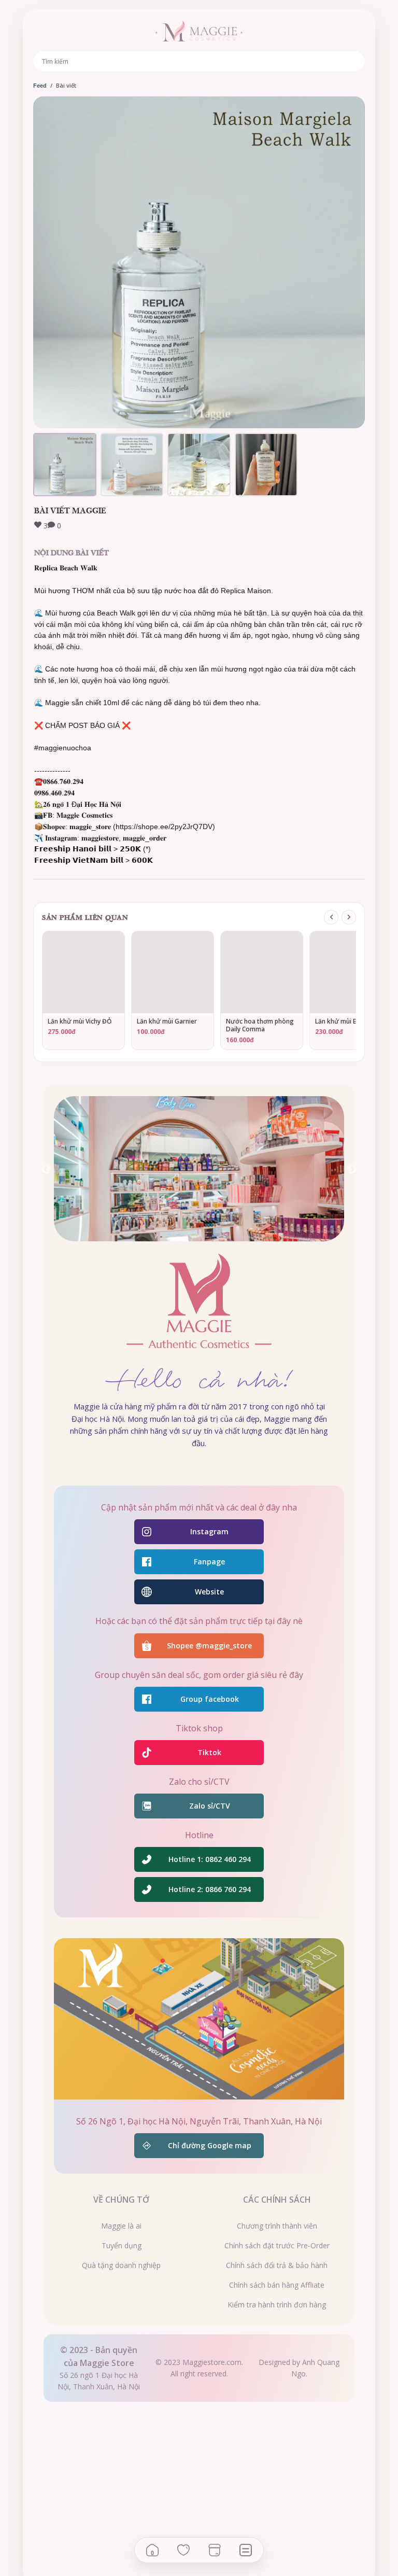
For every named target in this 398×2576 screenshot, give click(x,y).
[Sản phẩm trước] (331, 917)
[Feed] (246, 2550)
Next (352, 1170)
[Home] (152, 2550)
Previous (46, 1170)
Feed (40, 86)
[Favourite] (183, 2550)
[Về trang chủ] (199, 32)
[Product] (215, 2550)
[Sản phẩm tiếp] (349, 917)
